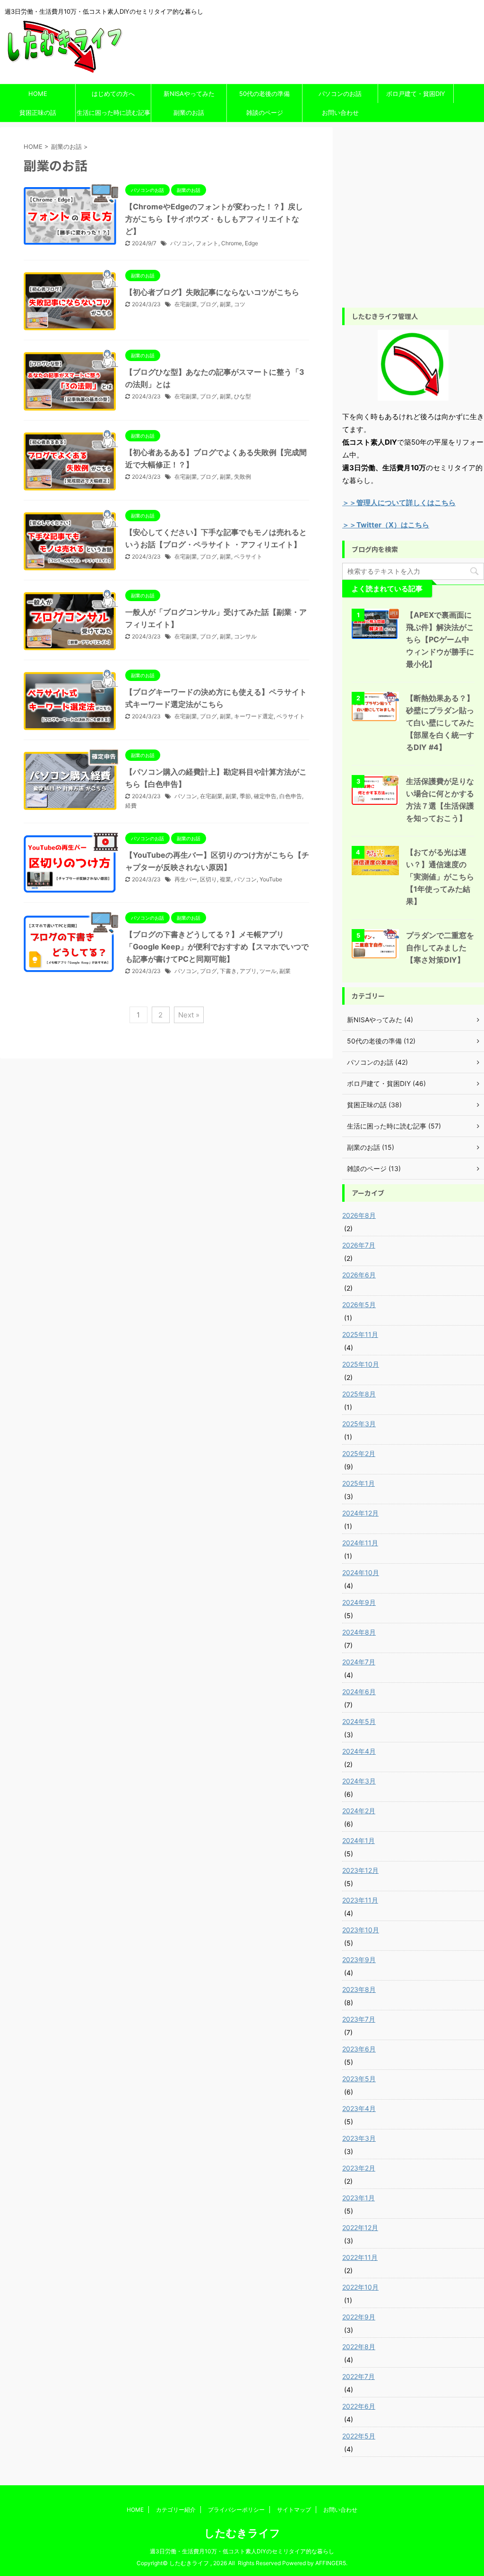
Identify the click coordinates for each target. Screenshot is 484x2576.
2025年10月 (361, 1364)
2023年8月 (359, 1989)
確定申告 (265, 796)
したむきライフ (242, 2533)
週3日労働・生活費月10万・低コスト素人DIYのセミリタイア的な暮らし (242, 2551)
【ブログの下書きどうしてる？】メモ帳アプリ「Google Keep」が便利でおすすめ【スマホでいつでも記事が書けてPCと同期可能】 (217, 947)
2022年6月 (359, 2406)
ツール (268, 971)
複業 (225, 879)
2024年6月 (359, 1692)
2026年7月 (359, 1245)
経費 (131, 806)
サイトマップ (294, 2510)
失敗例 (242, 477)
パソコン (181, 243)
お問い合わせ (340, 112)
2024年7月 (359, 1662)
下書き (228, 971)
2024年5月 (359, 1721)
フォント (207, 243)
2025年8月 (359, 1394)
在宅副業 (186, 304)
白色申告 (291, 796)
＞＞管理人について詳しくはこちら (399, 503)
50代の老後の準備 (264, 94)
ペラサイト (248, 556)
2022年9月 (359, 2317)
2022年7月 (359, 2376)
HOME (38, 94)
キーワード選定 (254, 716)
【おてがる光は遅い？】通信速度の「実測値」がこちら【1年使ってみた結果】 (440, 877)
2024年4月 (359, 1751)
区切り (208, 879)
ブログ (208, 304)
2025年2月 (359, 1453)
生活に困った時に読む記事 (113, 112)
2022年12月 (360, 2227)
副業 (225, 304)
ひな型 (242, 396)
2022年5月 (359, 2436)
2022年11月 (360, 2257)
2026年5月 (359, 1305)
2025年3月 (359, 1424)
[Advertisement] (413, 224)
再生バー (186, 879)
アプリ (248, 971)
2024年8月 (359, 1632)
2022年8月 (359, 2347)
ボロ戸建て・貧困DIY (416, 94)
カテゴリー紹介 (176, 2510)
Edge (251, 243)
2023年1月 (359, 2198)
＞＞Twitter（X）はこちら (386, 525)
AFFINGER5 (331, 2563)
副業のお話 (189, 112)
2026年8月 (359, 1215)
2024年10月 (361, 1572)
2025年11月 (360, 1334)
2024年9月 (359, 1602)
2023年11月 (360, 1900)
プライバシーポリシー (236, 2510)
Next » (189, 1015)
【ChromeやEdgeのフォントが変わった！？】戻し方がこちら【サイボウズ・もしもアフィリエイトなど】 (214, 219)
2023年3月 (359, 2138)
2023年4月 (359, 2108)
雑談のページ (265, 112)
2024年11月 (360, 1543)
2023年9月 (359, 1960)
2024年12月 (360, 1513)
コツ (240, 304)
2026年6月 (359, 1275)
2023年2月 (359, 2168)
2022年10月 (360, 2287)
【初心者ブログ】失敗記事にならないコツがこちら (212, 292)
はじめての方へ (113, 94)
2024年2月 (359, 1811)
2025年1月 (359, 1483)
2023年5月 (359, 2079)
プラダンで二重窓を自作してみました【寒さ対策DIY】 (440, 948)
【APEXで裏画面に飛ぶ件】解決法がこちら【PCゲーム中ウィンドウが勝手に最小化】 (440, 639)
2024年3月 (359, 1781)
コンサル (245, 636)
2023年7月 (359, 2019)
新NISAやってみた (189, 94)
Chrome (232, 243)
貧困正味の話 (38, 112)
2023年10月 (361, 1930)
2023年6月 (359, 2049)
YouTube (271, 879)
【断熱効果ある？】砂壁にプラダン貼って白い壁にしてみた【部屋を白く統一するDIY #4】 (440, 723)
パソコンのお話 (340, 94)
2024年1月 (359, 1840)
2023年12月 (360, 1870)
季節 (245, 796)
